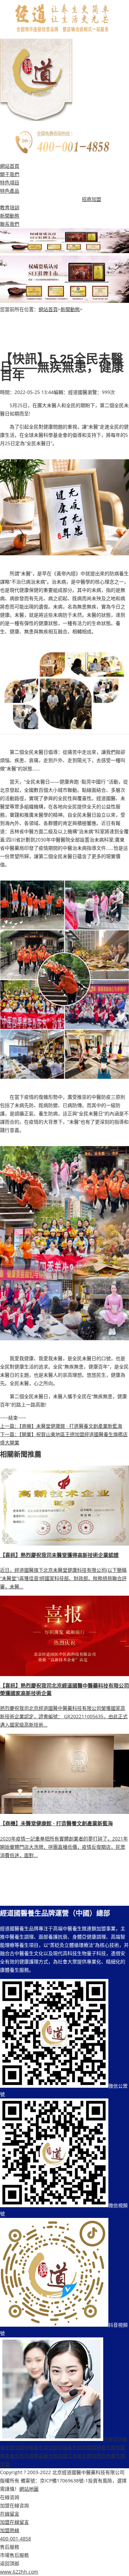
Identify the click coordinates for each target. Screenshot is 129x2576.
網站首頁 (10, 166)
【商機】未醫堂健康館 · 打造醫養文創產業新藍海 (71, 1426)
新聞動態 (10, 216)
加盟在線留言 (14, 2522)
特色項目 (10, 182)
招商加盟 (92, 199)
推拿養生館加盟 (17, 2456)
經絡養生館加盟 (75, 2447)
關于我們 (10, 174)
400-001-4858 (15, 2539)
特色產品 (10, 191)
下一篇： (10, 1434)
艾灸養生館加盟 (84, 2456)
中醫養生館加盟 (41, 2447)
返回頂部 (10, 2563)
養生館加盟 (12, 2447)
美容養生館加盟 (51, 2456)
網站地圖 (29, 2489)
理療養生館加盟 (108, 2447)
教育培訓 (10, 207)
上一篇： (10, 1426)
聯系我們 (10, 224)
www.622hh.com (19, 2572)
